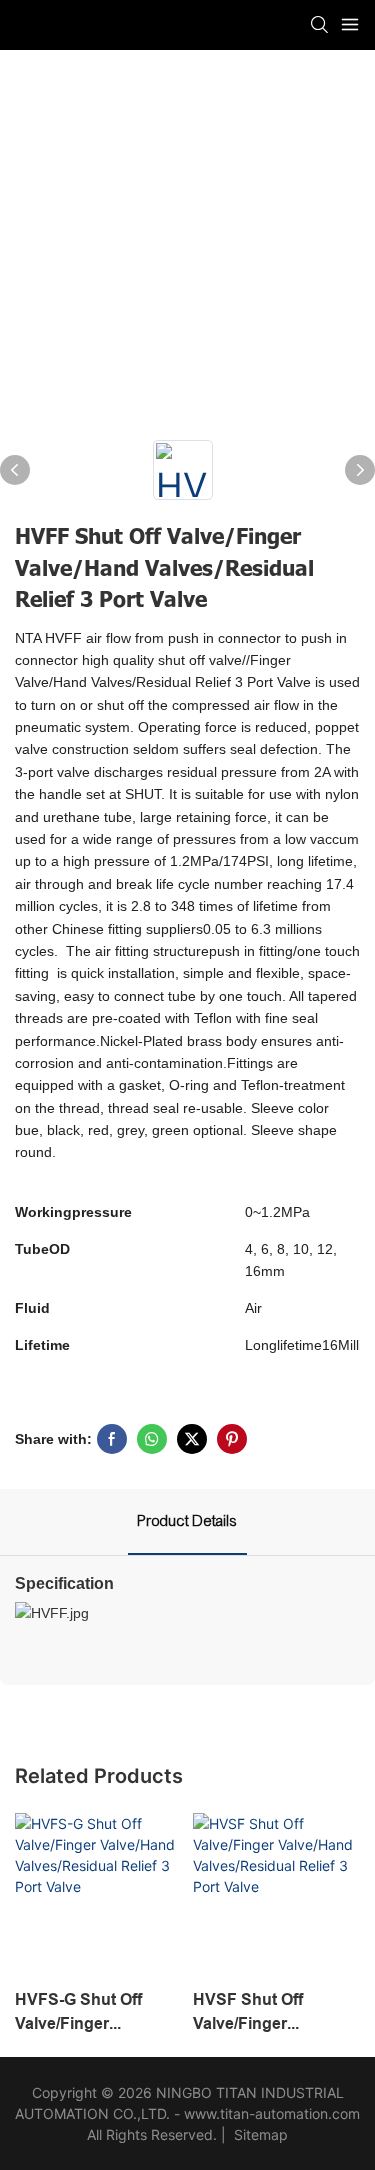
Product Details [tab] (187, 1521)
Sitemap (259, 2134)
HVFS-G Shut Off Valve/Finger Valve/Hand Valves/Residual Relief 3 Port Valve (83, 2013)
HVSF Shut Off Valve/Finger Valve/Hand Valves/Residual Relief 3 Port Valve (261, 2013)
